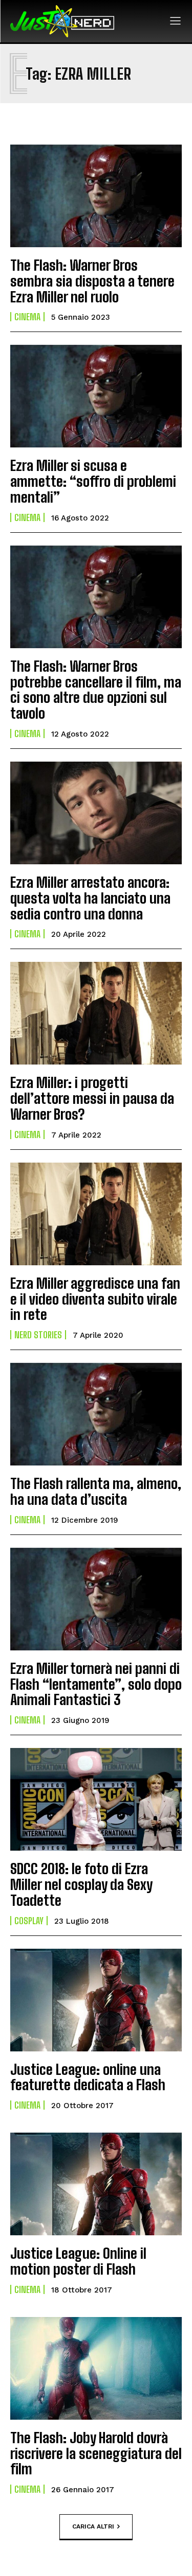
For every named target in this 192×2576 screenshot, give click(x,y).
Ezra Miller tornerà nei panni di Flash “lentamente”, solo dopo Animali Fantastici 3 (96, 1684)
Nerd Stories (38, 1335)
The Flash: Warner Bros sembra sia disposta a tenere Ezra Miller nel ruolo (92, 281)
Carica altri (93, 2526)
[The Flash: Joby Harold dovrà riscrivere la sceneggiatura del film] (96, 2368)
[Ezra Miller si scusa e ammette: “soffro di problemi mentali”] (96, 396)
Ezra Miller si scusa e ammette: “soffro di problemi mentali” (93, 481)
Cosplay (29, 1921)
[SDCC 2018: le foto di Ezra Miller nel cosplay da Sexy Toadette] (96, 1799)
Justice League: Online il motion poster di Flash (78, 2261)
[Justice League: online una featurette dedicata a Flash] (96, 2000)
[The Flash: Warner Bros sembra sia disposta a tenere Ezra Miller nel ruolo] (96, 196)
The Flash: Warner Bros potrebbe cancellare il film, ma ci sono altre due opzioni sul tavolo (96, 690)
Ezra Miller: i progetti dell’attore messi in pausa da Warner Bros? (92, 1098)
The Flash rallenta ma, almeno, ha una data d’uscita (96, 1491)
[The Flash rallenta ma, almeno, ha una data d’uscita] (96, 1414)
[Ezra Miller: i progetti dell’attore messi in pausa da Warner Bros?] (96, 1013)
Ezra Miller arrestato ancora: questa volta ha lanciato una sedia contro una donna (90, 898)
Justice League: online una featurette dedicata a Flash (88, 2077)
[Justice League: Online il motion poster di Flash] (96, 2184)
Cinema (27, 317)
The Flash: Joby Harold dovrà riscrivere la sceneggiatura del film (96, 2453)
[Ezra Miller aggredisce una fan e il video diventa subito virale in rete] (96, 1214)
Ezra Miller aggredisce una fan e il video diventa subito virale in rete (95, 1299)
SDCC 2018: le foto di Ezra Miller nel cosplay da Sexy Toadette (81, 1884)
